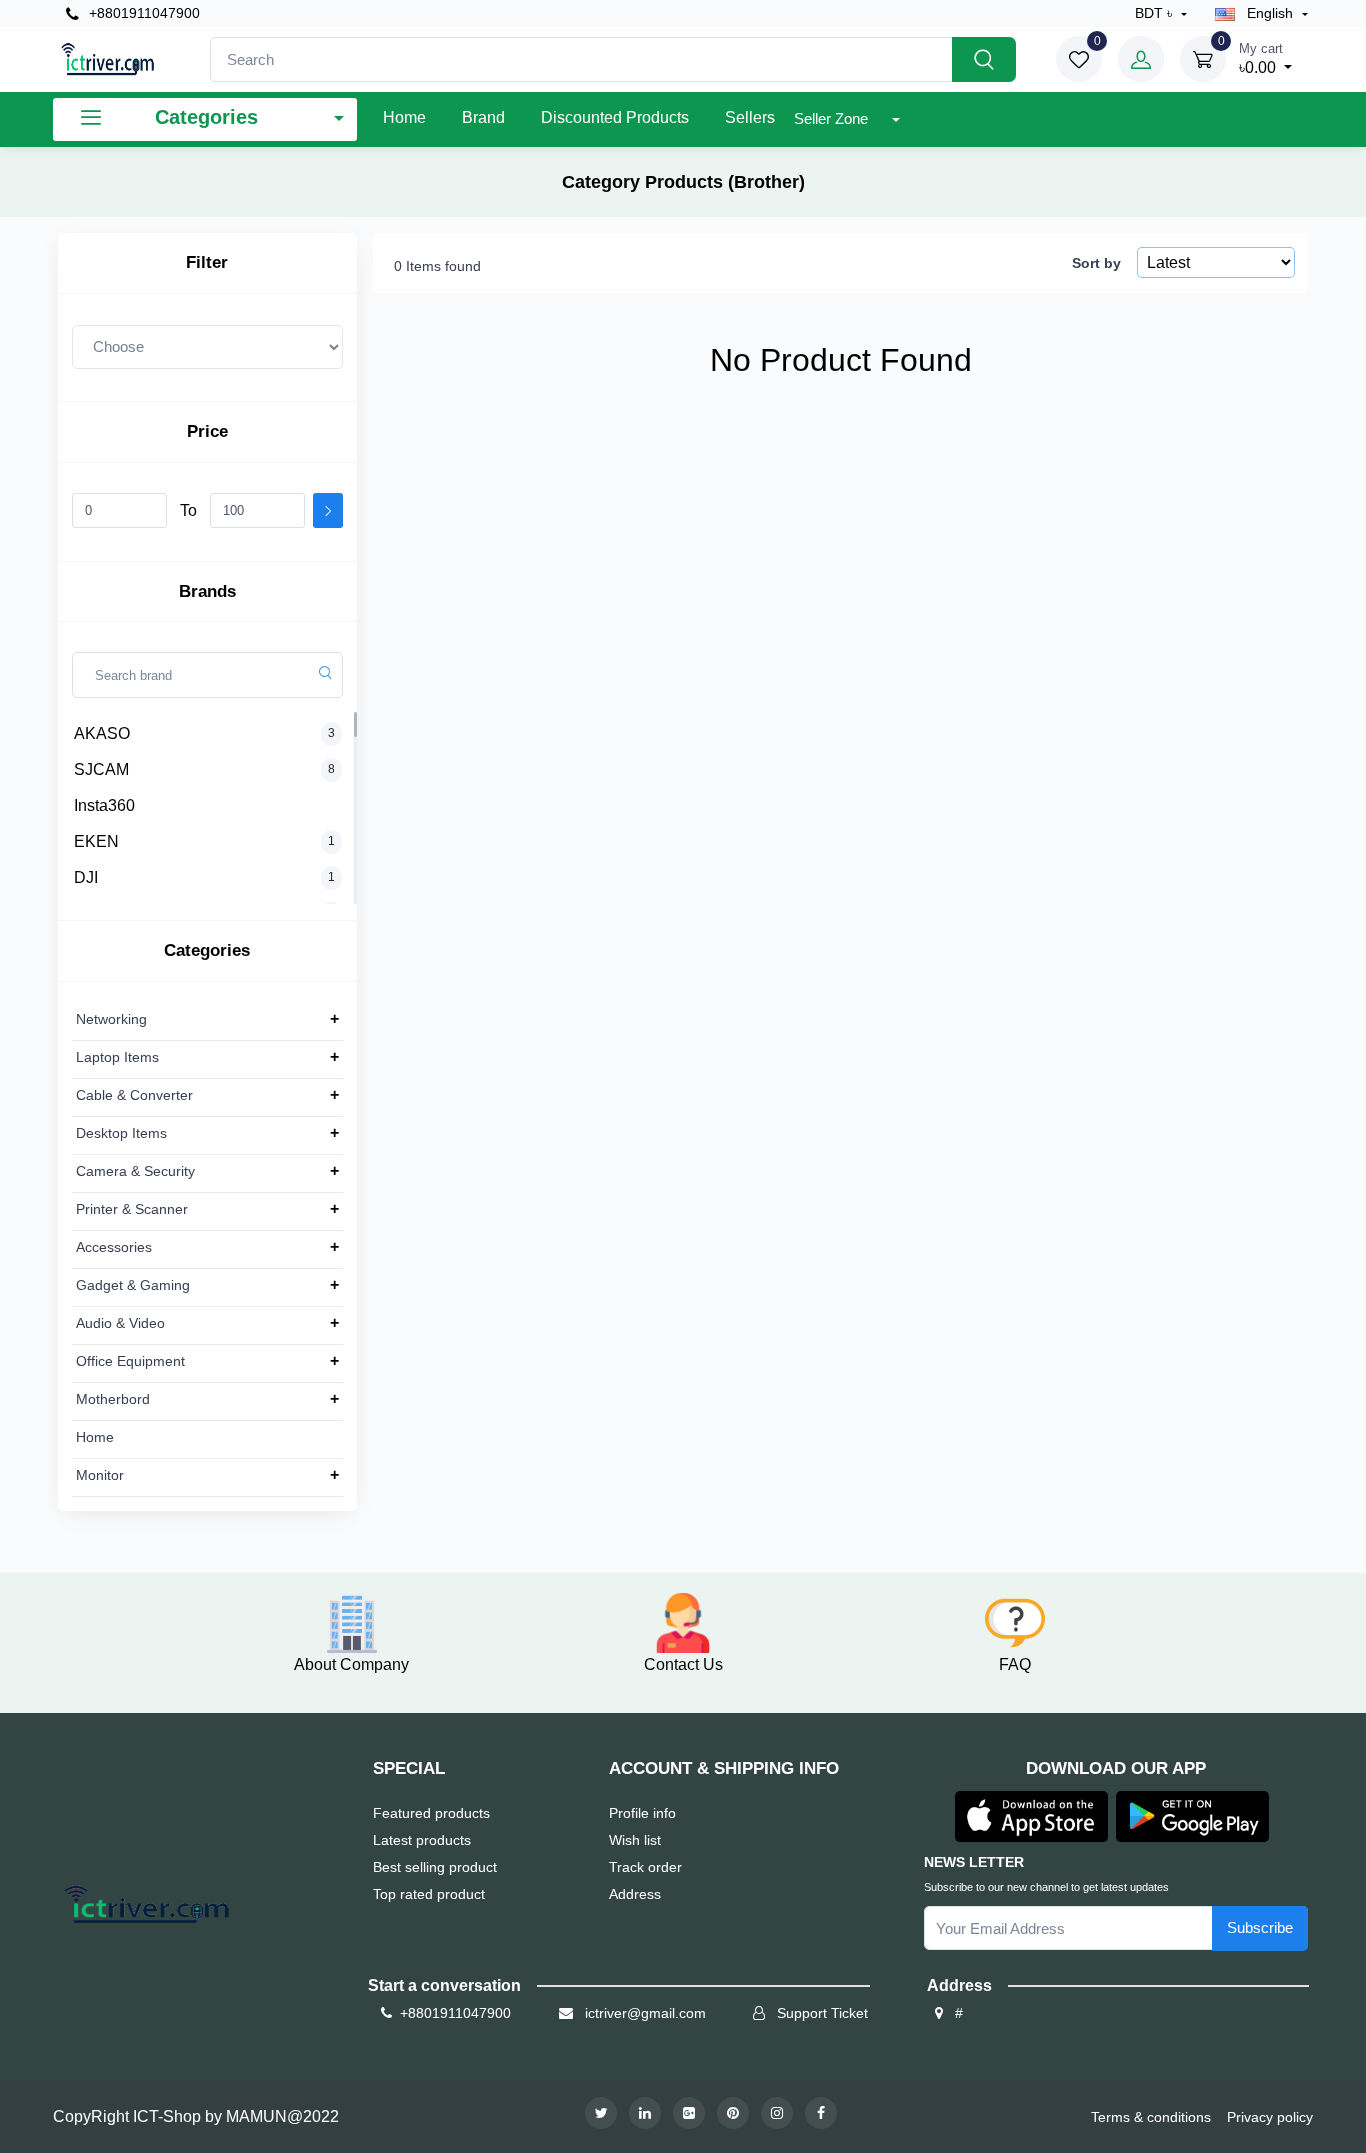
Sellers (750, 117)
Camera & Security (135, 1171)
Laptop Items (117, 1057)
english (1270, 13)
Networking (111, 1019)
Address (635, 1894)
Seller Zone (833, 118)
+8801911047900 (142, 13)
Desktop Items (121, 1133)
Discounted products (615, 117)
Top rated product (429, 1894)
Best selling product (435, 1867)
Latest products (422, 1840)
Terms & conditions (1151, 2117)
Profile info (642, 1813)
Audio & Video (120, 1323)
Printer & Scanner (132, 1209)
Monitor (100, 1475)
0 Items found (437, 266)
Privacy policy (1270, 2117)
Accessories (114, 1247)
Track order (645, 1867)
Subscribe (1260, 1927)
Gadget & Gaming (133, 1285)
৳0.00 (1261, 58)
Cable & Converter (134, 1095)
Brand (483, 117)
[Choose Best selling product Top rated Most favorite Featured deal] (207, 347)
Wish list (635, 1840)
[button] (1031, 1815)
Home (404, 117)
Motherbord (113, 1399)
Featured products (431, 1813)
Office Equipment (130, 1361)
